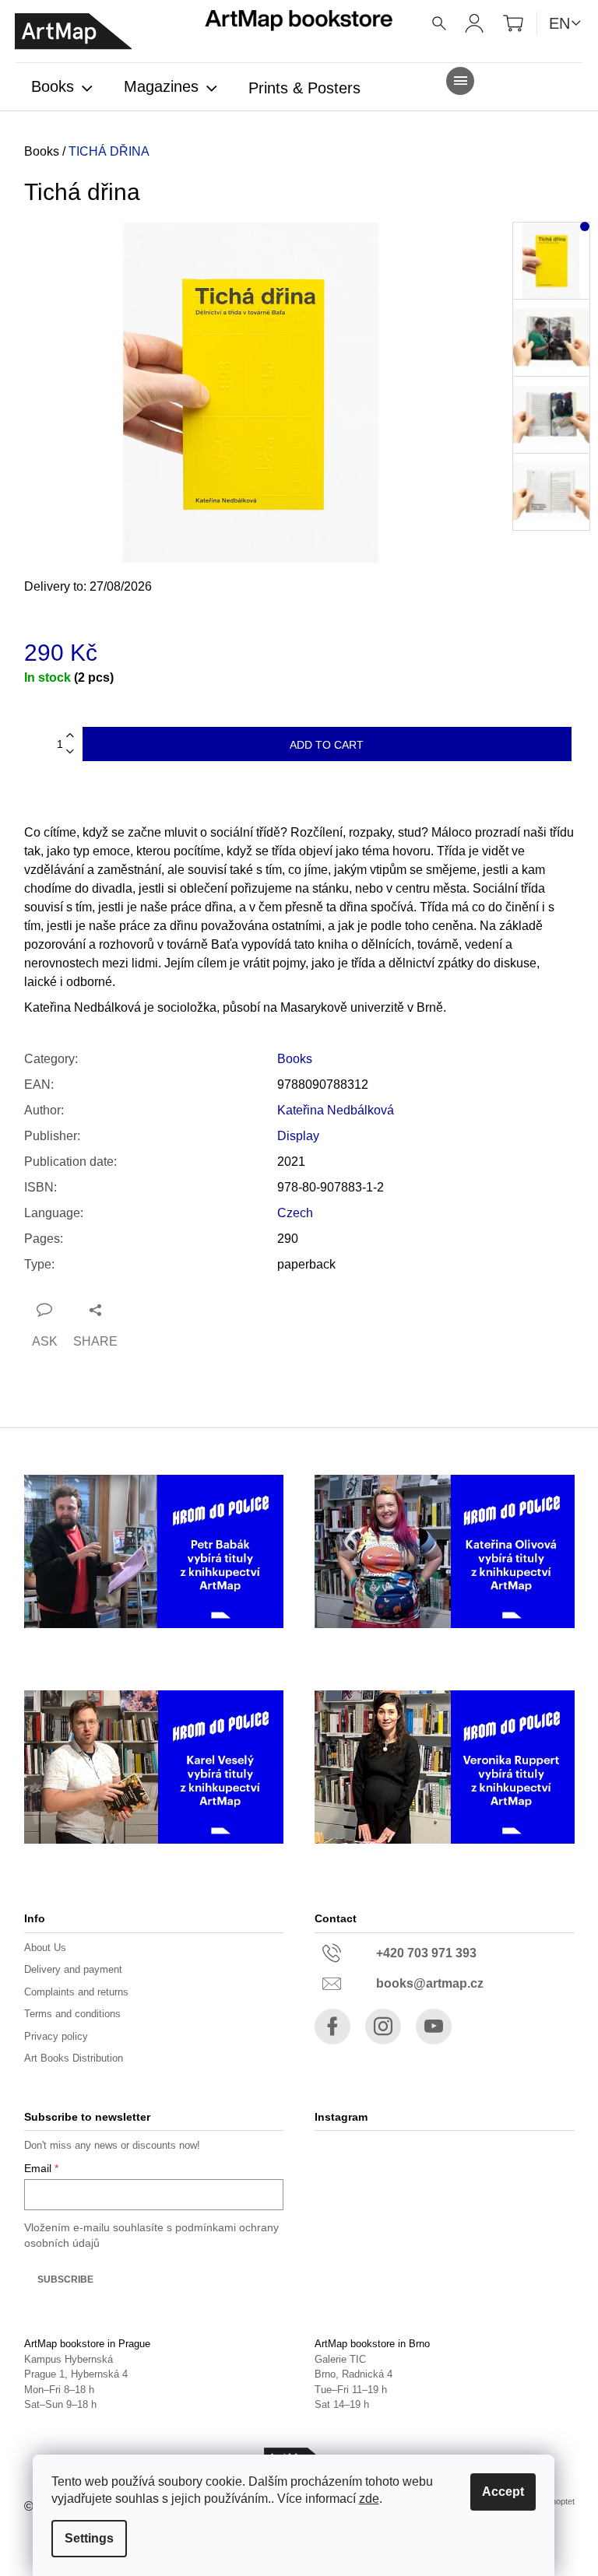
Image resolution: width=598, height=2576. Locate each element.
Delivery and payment (73, 1969)
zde (369, 2499)
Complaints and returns (76, 1992)
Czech (295, 1213)
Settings (89, 2538)
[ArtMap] (73, 32)
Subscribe (65, 2279)
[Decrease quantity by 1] (70, 752)
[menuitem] (62, 88)
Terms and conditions (72, 2014)
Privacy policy (56, 2036)
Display (298, 1136)
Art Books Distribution (74, 2058)
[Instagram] (383, 2027)
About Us (45, 1948)
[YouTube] (434, 2027)
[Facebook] (332, 2027)
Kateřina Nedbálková (336, 1110)
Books (295, 1059)
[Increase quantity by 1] (70, 736)
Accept (503, 2492)
